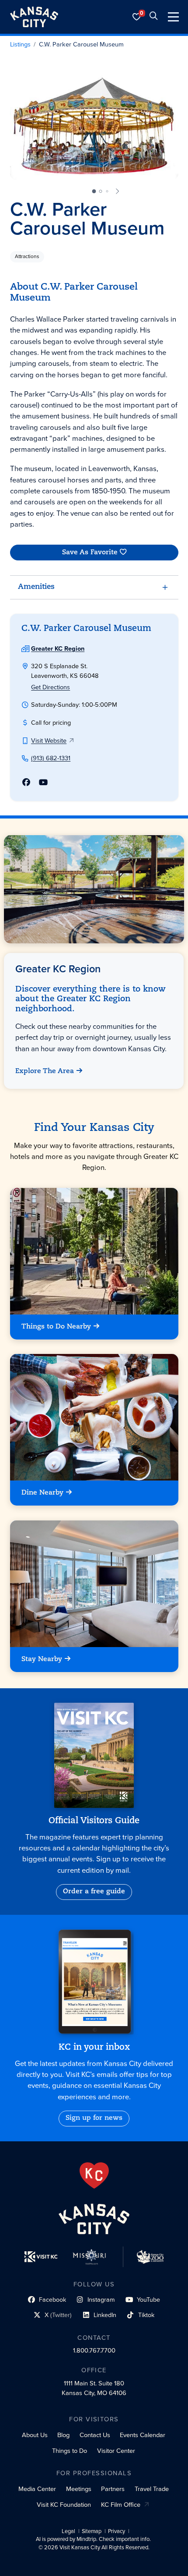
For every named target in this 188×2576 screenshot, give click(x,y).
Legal (68, 2531)
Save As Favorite (89, 553)
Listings (20, 45)
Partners (113, 2489)
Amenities (36, 587)
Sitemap (92, 2531)
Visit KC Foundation (64, 2505)
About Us (35, 2435)
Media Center (37, 2489)
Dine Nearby (42, 1493)
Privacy (117, 2531)
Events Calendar (143, 2435)
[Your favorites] (137, 17)
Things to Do (70, 2451)
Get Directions (50, 687)
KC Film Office (121, 2505)
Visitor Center (116, 2451)
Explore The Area (45, 1071)
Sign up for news (94, 2118)
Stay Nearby (42, 1659)
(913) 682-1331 (51, 758)
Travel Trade (152, 2489)
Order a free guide (94, 1892)
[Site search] (153, 17)
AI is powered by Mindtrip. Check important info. (93, 2539)
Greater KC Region (58, 648)
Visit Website (49, 741)
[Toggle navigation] (173, 17)
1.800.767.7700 (94, 2350)
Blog (63, 2435)
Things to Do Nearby (56, 1327)
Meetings (79, 2489)
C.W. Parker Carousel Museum (81, 45)
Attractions (27, 256)
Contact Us (95, 2435)
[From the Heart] (94, 2176)
